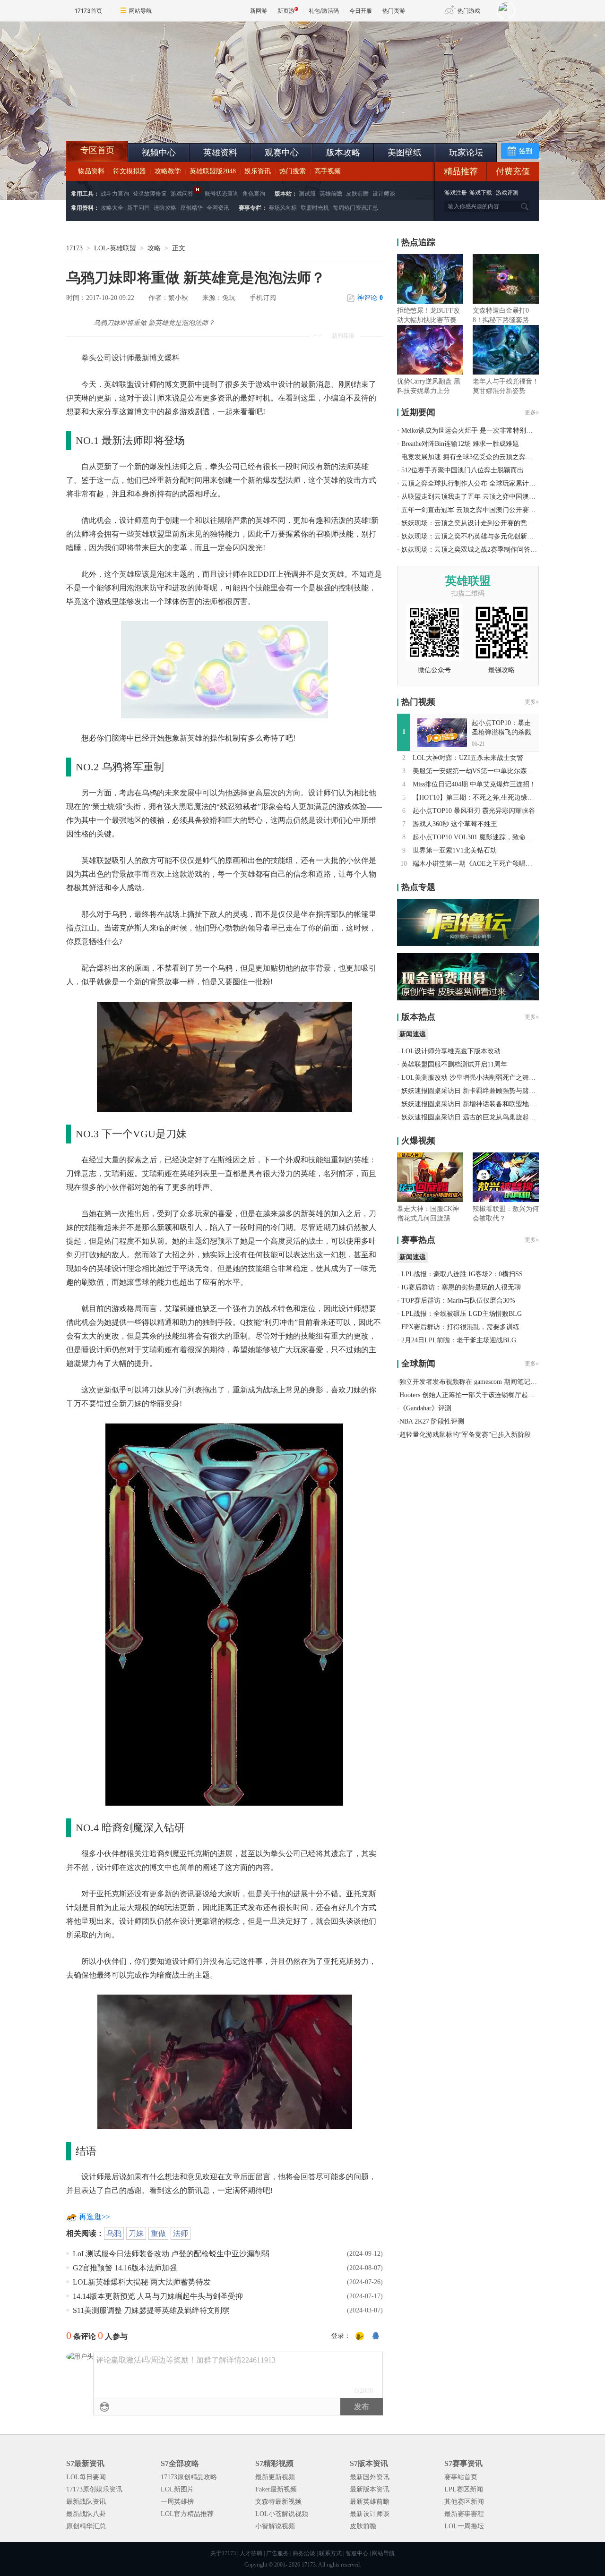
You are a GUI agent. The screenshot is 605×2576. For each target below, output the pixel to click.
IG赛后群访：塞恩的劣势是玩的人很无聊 (461, 1287)
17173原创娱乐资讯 (94, 2489)
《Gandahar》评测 (425, 1408)
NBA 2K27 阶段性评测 (432, 1421)
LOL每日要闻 (86, 2477)
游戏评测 (507, 193)
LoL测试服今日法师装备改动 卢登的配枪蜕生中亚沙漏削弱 (171, 2254)
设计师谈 (384, 194)
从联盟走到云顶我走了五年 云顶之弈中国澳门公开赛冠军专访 (492, 497)
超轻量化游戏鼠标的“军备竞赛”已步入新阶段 (465, 1435)
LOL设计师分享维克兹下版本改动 (451, 1051)
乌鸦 (114, 2233)
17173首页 (88, 11)
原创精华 (191, 208)
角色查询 (254, 194)
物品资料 (91, 171)
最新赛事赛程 (464, 2514)
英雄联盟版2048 (213, 171)
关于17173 (223, 2553)
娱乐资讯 (258, 171)
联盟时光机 (315, 208)
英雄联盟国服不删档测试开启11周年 (454, 1064)
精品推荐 (461, 171)
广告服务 (277, 2553)
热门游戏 (469, 11)
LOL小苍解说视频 (282, 2514)
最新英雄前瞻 (370, 2502)
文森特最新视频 (278, 2502)
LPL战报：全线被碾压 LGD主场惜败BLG (462, 1314)
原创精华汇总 (86, 2526)
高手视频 (328, 171)
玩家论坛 (466, 153)
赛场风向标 (283, 208)
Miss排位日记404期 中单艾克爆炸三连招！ (474, 784)
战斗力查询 (115, 194)
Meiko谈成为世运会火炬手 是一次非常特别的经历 (474, 431)
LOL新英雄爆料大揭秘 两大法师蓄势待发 (142, 2282)
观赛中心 (282, 153)
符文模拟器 (130, 171)
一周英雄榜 (177, 2502)
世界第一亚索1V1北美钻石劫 (455, 850)
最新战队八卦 (86, 2514)
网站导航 (140, 11)
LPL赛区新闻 (464, 2489)
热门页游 (394, 11)
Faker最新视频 (276, 2489)
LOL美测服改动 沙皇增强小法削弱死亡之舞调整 (472, 1078)
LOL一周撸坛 (464, 2526)
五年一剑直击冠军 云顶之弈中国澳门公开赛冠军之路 (478, 510)
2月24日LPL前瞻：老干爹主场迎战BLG (459, 1340)
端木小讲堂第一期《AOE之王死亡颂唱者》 (476, 864)
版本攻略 (343, 153)
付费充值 (513, 171)
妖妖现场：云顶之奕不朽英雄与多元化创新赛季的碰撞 (481, 536)
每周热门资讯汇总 (355, 208)
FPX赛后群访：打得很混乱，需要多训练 (460, 1327)
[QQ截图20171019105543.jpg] (225, 2061)
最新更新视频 (275, 2477)
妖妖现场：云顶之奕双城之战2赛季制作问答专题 (472, 550)
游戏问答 (182, 194)
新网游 (259, 11)
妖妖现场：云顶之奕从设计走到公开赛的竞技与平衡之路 (484, 523)
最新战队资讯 (86, 2502)
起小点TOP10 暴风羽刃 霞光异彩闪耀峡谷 (474, 811)
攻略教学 (168, 171)
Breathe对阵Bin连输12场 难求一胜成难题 (460, 444)
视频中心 (159, 153)
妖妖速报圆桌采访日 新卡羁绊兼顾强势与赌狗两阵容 (478, 1091)
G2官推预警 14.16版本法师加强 (125, 2268)
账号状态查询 (222, 194)
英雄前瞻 (331, 194)
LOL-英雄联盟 (115, 248)
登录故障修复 (150, 194)
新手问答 (138, 208)
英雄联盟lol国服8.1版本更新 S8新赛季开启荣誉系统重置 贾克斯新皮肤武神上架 (139, 118)
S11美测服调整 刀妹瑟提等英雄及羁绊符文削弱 (151, 2310)
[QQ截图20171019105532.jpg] (225, 1613)
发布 (362, 2407)
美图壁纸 (405, 153)
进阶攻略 (165, 208)
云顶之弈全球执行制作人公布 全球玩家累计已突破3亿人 (483, 483)
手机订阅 (263, 298)
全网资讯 (218, 208)
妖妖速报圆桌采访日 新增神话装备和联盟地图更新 (475, 1104)
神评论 (370, 298)
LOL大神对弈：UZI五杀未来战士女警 (468, 758)
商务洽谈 (304, 2553)
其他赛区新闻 (464, 2502)
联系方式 (330, 2553)
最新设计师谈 (370, 2514)
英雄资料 (220, 153)
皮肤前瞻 (357, 194)
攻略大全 (112, 208)
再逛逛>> (95, 2217)
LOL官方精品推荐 (187, 2514)
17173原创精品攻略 (189, 2477)
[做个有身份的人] (360, 2337)
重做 (158, 2233)
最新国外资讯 (370, 2477)
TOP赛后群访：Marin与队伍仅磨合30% (458, 1301)
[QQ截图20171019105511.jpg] (225, 1055)
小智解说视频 (275, 2526)
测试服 (307, 194)
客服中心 (357, 2553)
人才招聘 (251, 2553)
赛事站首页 (461, 2477)
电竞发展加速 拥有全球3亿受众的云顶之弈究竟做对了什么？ (490, 457)
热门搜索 (293, 171)
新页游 (286, 11)
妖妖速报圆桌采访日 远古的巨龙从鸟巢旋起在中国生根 (482, 1117)
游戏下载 (481, 193)
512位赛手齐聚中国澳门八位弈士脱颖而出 (462, 470)
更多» (532, 412)
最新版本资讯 (370, 2489)
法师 (181, 2233)
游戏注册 (456, 193)
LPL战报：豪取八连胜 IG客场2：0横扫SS (462, 1274)
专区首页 (97, 150)
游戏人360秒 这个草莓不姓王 (455, 824)
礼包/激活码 (324, 11)
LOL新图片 (177, 2489)
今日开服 (361, 11)
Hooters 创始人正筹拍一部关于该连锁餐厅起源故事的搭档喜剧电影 (497, 1395)
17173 (74, 248)
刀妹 (136, 2233)
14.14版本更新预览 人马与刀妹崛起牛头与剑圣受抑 (158, 2296)
